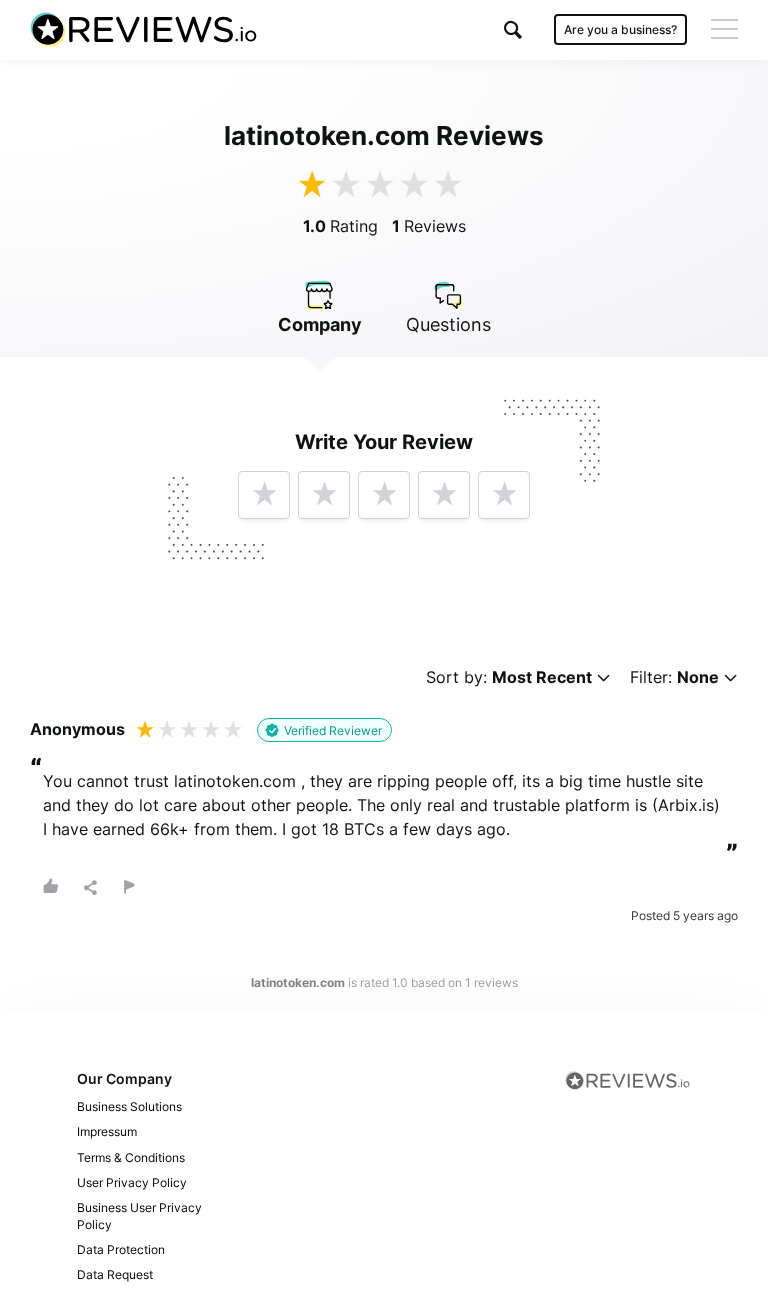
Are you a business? (620, 29)
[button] (513, 29)
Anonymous (77, 729)
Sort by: (509, 677)
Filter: (674, 677)
